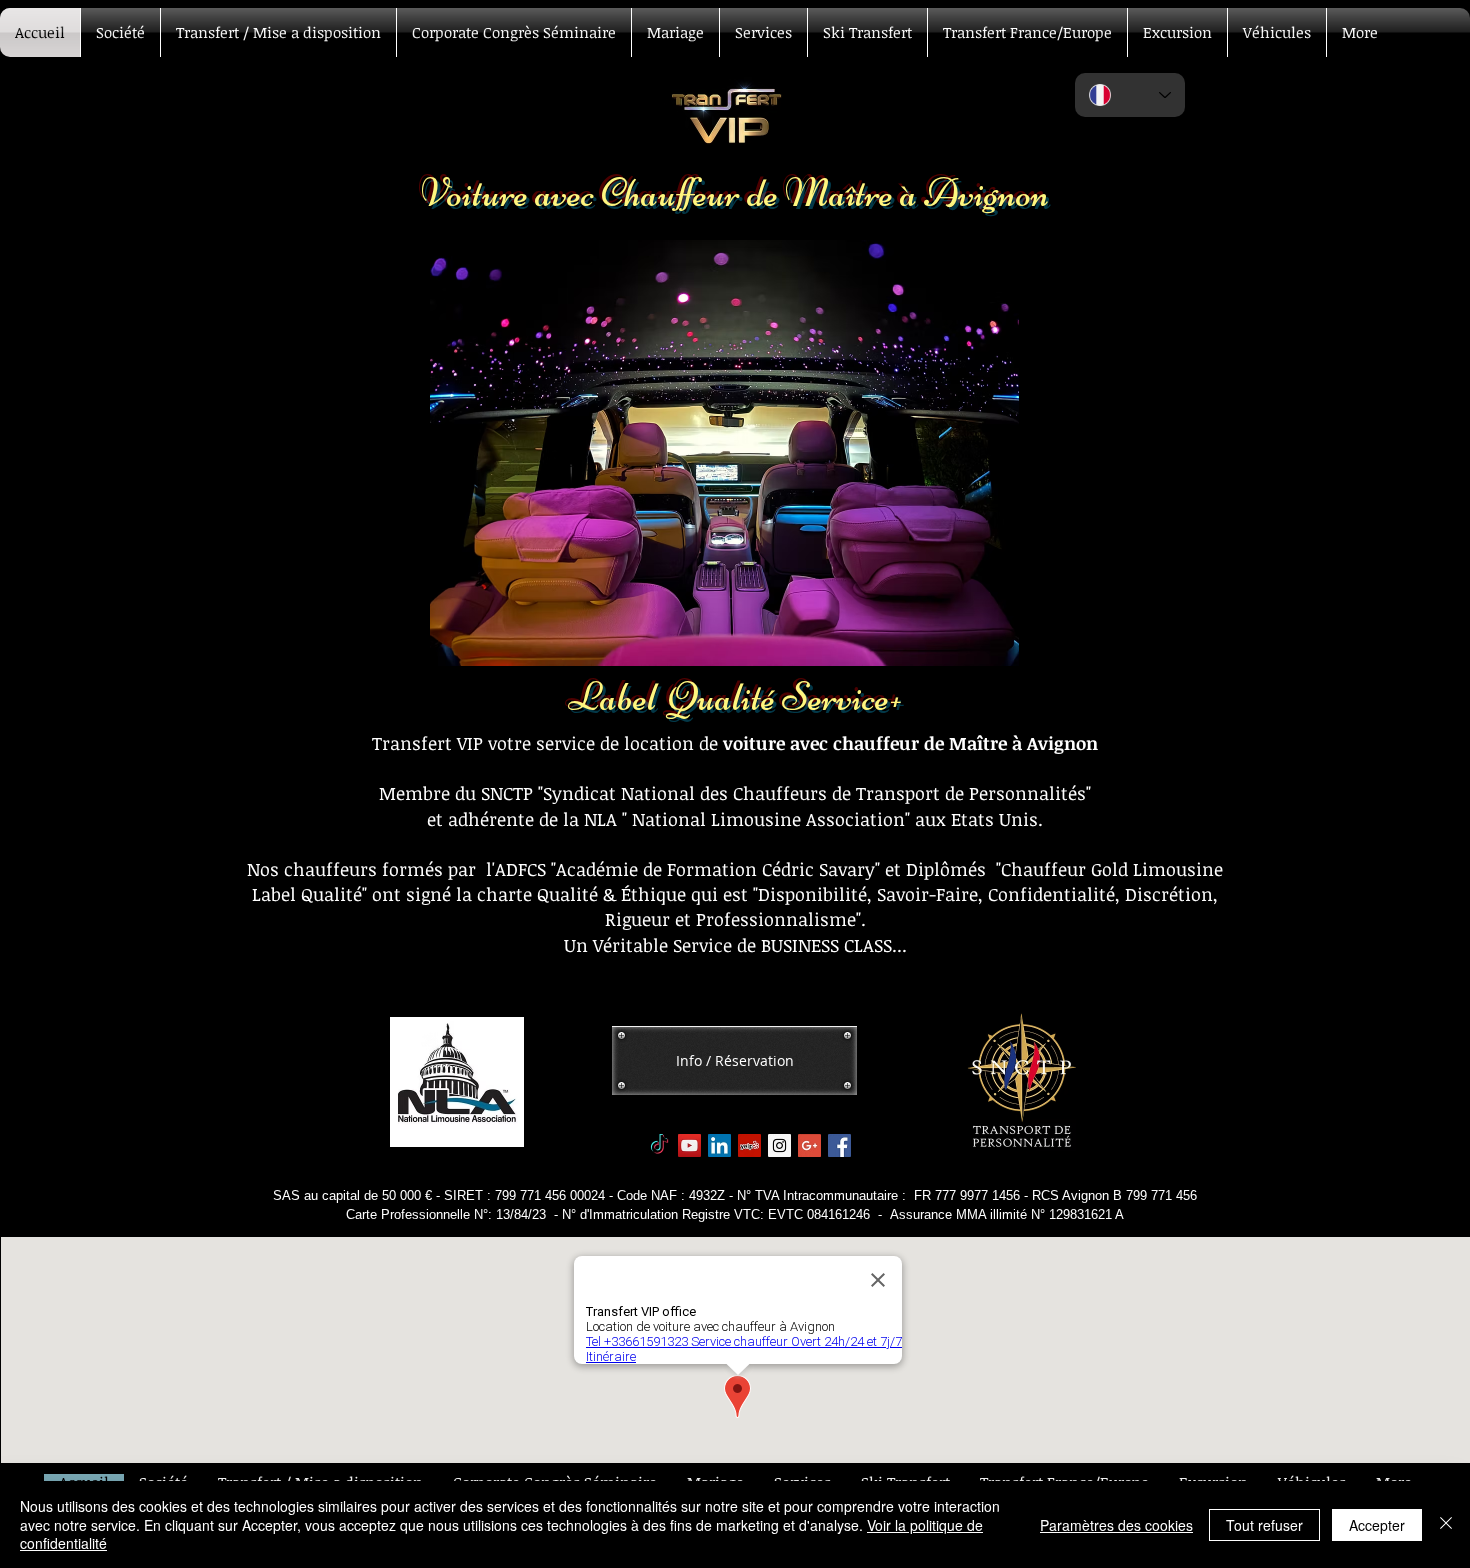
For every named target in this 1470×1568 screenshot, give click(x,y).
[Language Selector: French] (1130, 95)
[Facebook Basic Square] (839, 1145)
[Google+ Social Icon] (809, 1145)
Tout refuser (1264, 1525)
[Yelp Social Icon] (749, 1145)
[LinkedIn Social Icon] (719, 1145)
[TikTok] (659, 1145)
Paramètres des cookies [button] (1116, 1525)
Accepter (1377, 1525)
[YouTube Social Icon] (689, 1145)
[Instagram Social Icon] (779, 1145)
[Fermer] (1446, 1524)
